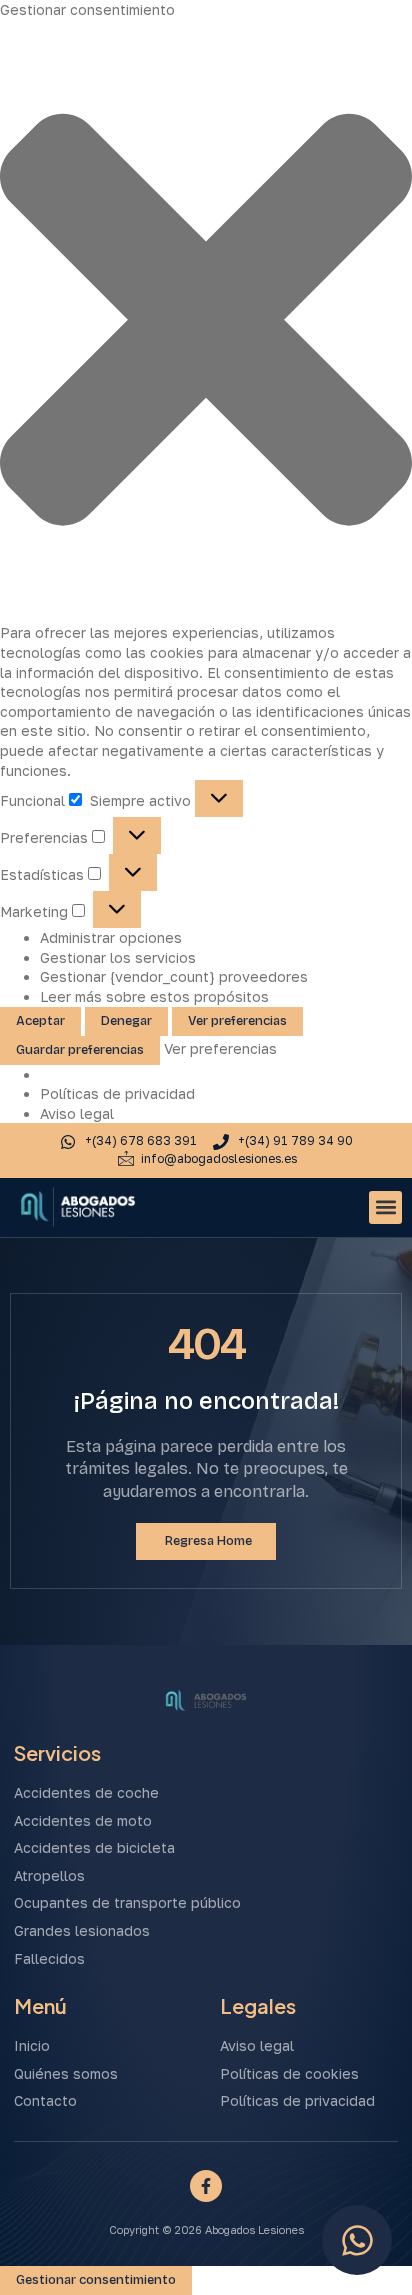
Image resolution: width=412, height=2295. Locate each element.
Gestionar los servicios (118, 957)
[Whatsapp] (357, 2240)
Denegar (126, 1021)
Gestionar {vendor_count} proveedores (174, 976)
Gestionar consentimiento (96, 2280)
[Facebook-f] (206, 2186)
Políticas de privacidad (117, 1093)
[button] (206, 322)
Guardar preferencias (80, 1050)
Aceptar (40, 1021)
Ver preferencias (237, 1021)
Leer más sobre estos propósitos (154, 996)
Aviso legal (77, 1113)
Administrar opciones (111, 937)
